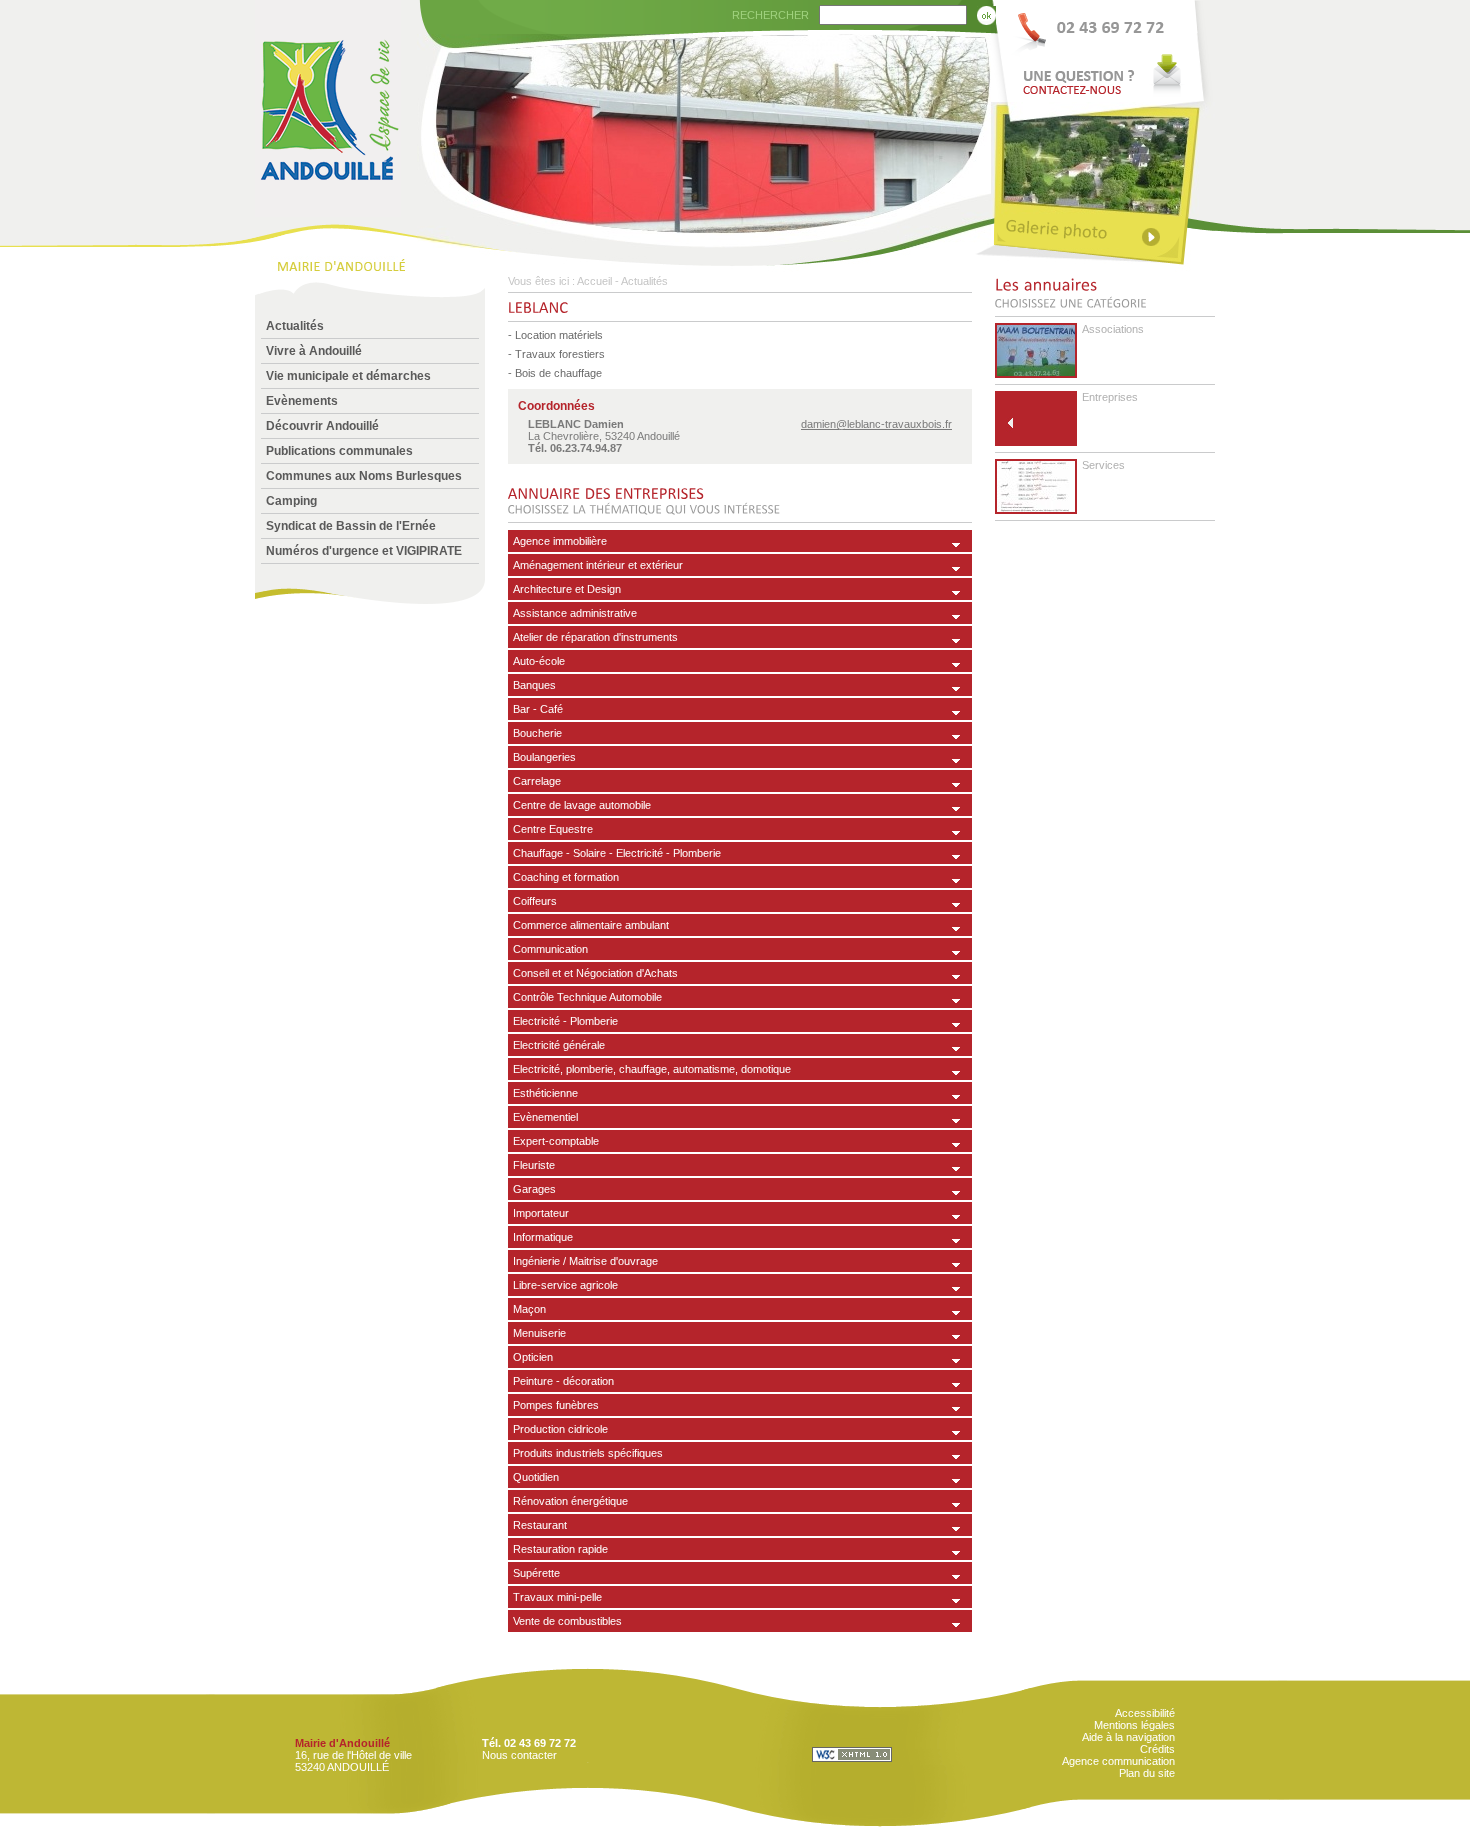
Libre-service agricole (565, 1285)
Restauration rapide (560, 1549)
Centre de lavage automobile (582, 805)
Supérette (536, 1573)
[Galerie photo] (1103, 232)
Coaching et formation (566, 877)
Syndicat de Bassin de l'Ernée (351, 526)
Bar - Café (538, 709)
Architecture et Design (567, 589)
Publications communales (339, 451)
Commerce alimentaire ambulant (591, 925)
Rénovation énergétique (570, 1501)
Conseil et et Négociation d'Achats (595, 973)
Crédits (1157, 1749)
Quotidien (536, 1477)
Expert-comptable (556, 1141)
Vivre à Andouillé (314, 351)
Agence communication (1118, 1761)
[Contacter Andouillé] (1103, 51)
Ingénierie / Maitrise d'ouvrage (585, 1261)
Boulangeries (544, 757)
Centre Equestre (553, 829)
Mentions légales (1134, 1725)
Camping (291, 501)
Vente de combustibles (567, 1621)
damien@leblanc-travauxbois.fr (876, 424)
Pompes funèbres (556, 1405)
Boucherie (537, 733)
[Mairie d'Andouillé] (328, 211)
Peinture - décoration (563, 1381)
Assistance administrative (575, 613)
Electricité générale (559, 1045)
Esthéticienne (545, 1093)
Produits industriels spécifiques (588, 1453)
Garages (534, 1189)
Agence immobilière (560, 541)
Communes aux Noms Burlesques (364, 476)
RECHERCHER (770, 15)
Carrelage (537, 781)
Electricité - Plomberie (565, 1021)
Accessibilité (1145, 1713)
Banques (534, 685)
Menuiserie (539, 1333)
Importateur (541, 1213)
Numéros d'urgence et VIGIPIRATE (364, 551)
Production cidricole (560, 1429)
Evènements (302, 401)
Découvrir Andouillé (322, 426)
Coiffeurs (535, 901)
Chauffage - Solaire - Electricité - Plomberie (617, 853)
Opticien (533, 1357)
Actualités (295, 326)
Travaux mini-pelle (557, 1597)
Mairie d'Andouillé (342, 1743)
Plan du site (1147, 1773)
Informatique (543, 1237)
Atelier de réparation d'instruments (595, 637)
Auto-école (539, 661)
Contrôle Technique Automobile (587, 997)
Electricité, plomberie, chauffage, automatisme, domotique (652, 1069)
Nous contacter (519, 1755)
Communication (550, 949)
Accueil (594, 281)
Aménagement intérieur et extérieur (598, 565)
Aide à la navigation (1128, 1737)
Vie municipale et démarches (348, 376)
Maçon (529, 1309)
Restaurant (540, 1525)
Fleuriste (534, 1165)
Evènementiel (545, 1117)
